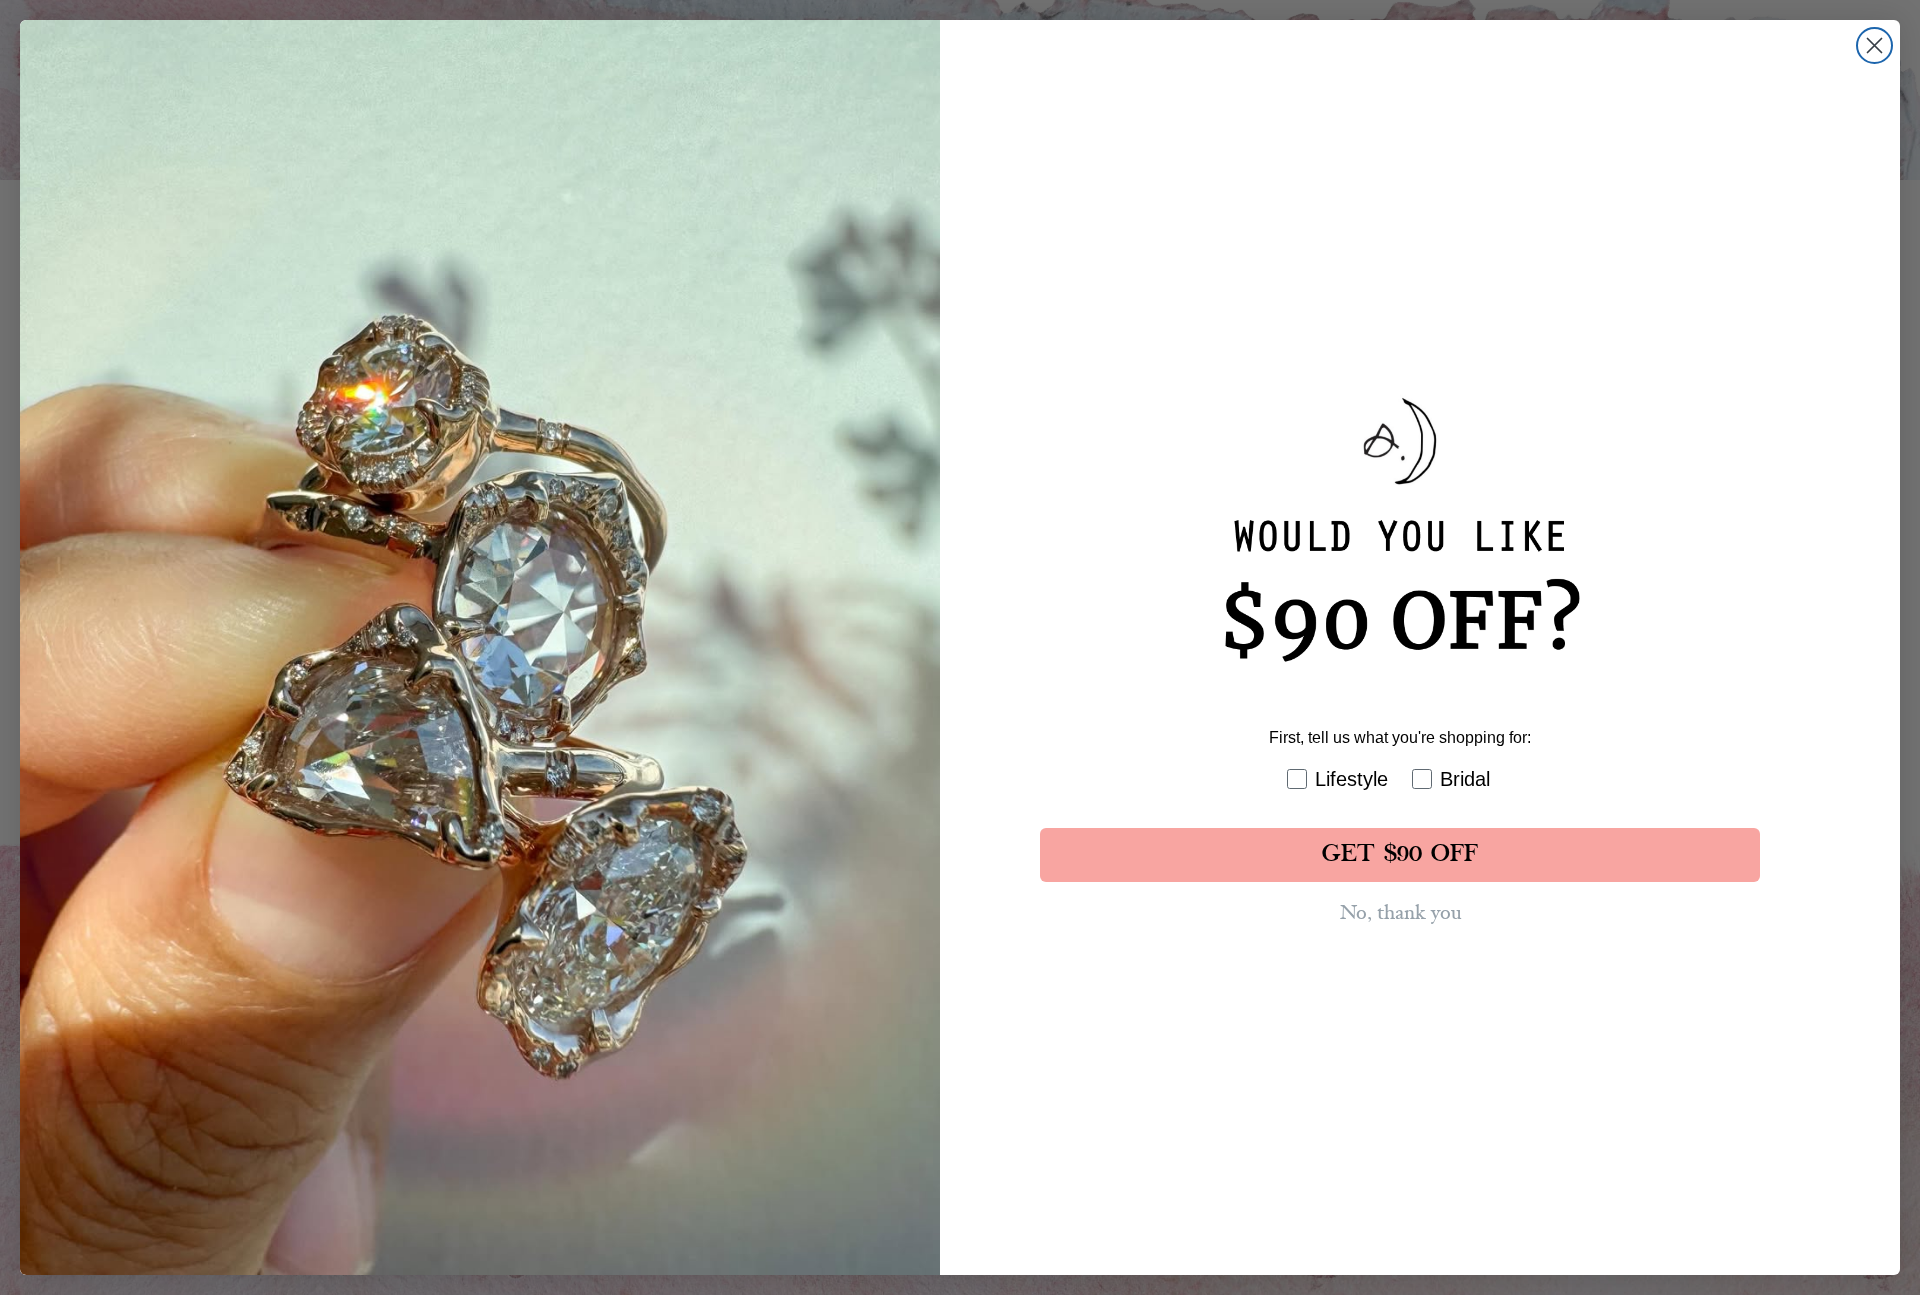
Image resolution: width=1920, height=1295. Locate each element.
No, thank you (1400, 913)
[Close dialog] (1874, 45)
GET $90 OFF (1400, 855)
